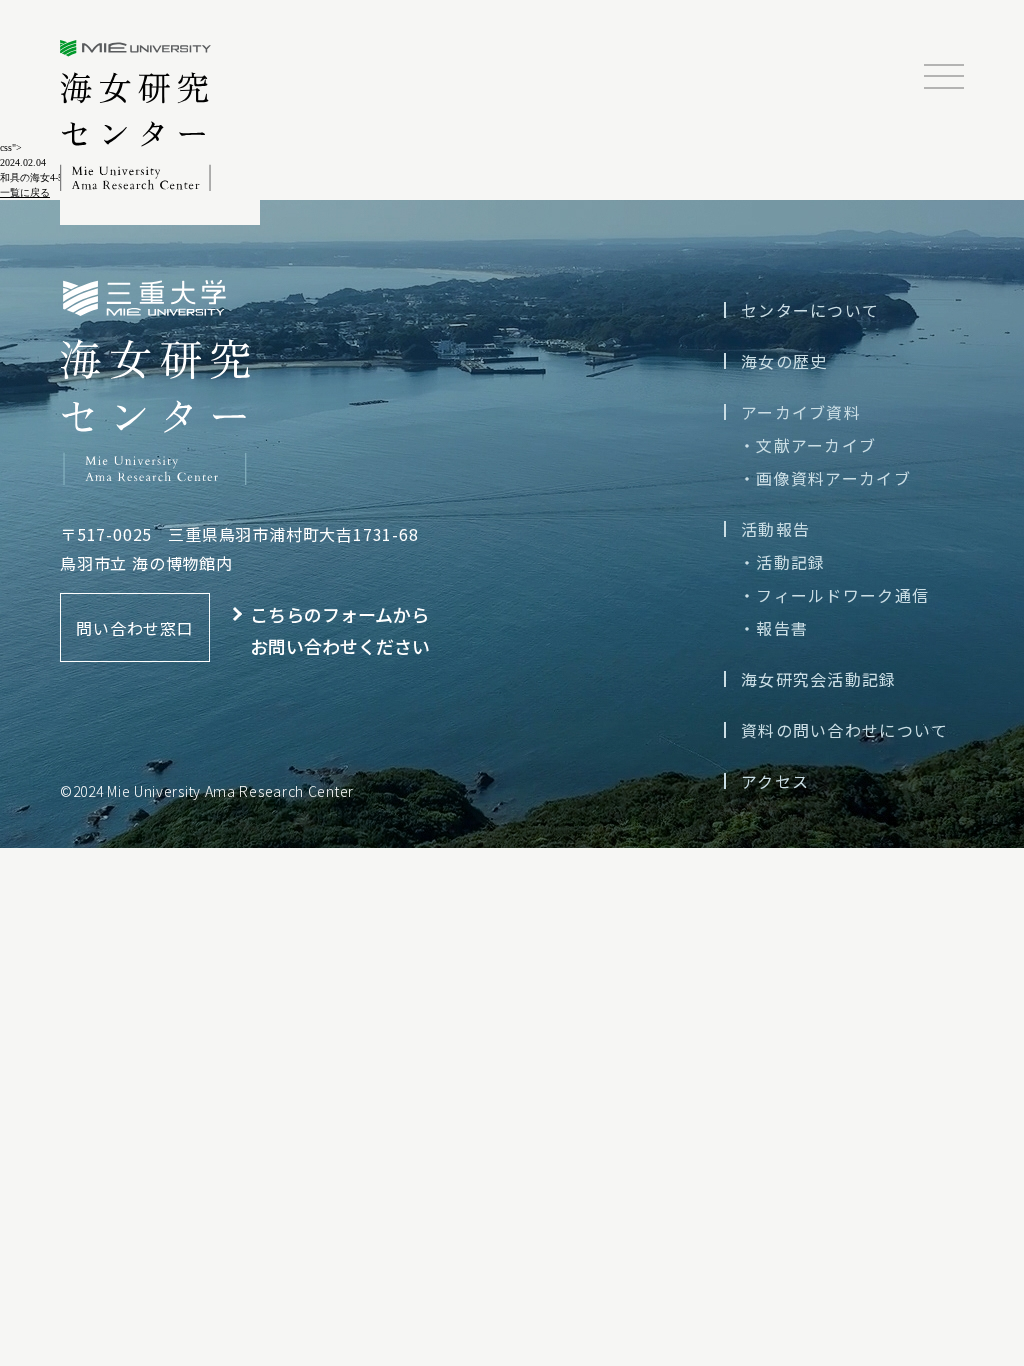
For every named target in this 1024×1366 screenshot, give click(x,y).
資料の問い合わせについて (844, 730)
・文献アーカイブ (807, 445)
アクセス (775, 781)
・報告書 (773, 628)
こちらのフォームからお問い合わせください (340, 630)
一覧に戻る (25, 192)
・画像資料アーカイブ (825, 478)
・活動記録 (782, 562)
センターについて (810, 310)
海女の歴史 (784, 361)
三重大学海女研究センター (136, 115)
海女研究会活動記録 (819, 679)
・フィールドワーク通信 (834, 595)
